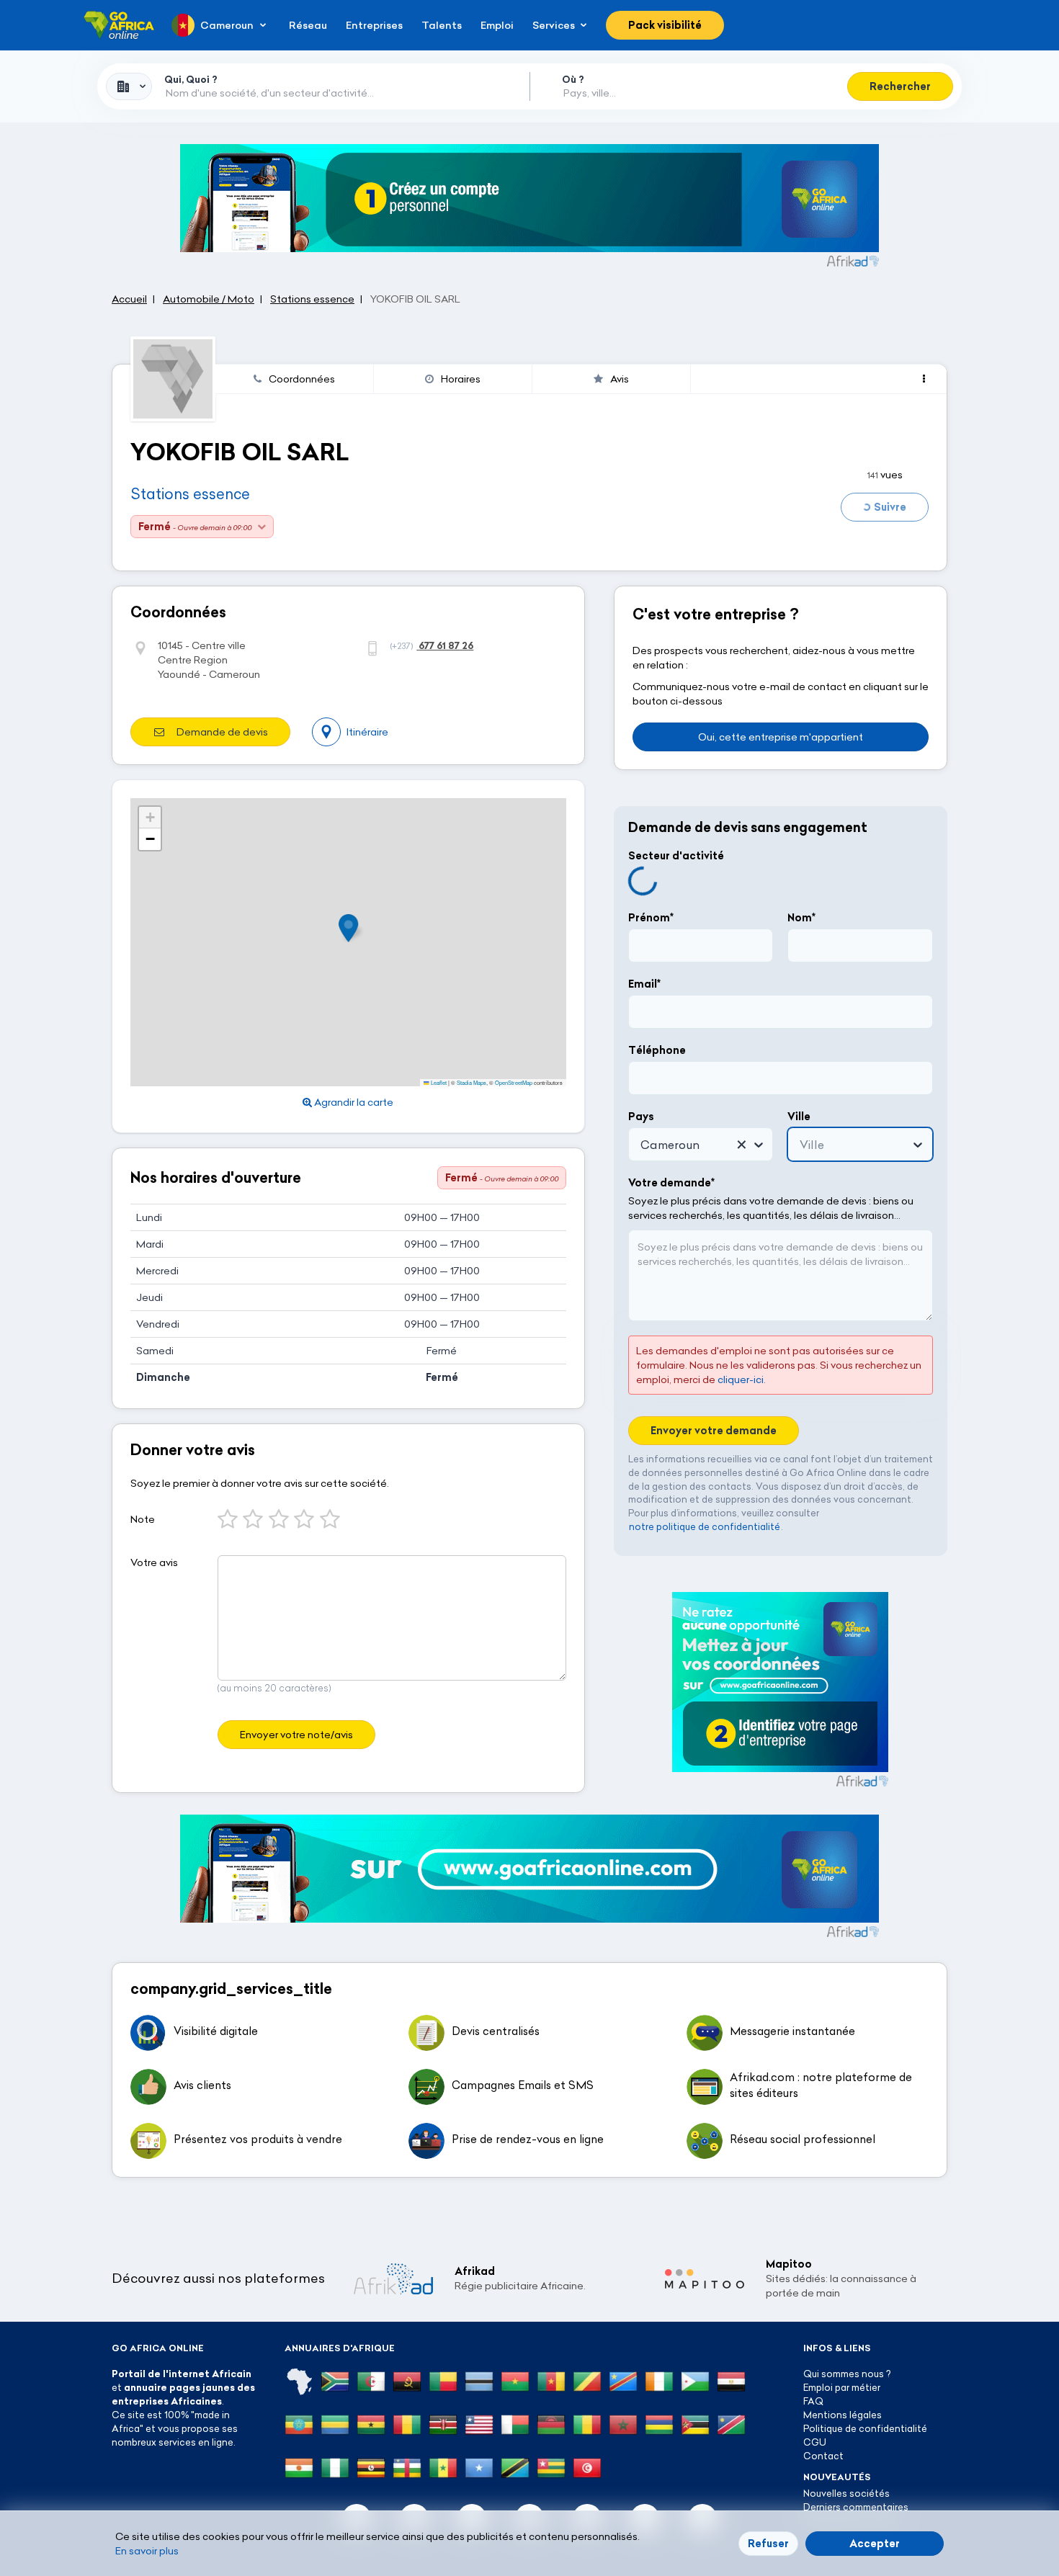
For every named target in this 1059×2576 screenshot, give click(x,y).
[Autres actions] (924, 379)
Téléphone (657, 1050)
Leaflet (438, 1082)
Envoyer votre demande (714, 1431)
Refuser (768, 2544)
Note (143, 1519)
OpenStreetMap (514, 1082)
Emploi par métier (842, 2387)
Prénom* (651, 918)
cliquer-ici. (742, 1379)
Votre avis (154, 1562)
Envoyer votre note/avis (296, 1735)
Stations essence (190, 494)
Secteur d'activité (676, 856)
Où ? (573, 79)
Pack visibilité (665, 25)
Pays (641, 1117)
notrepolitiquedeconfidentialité (705, 1526)
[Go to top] (998, 2497)
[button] (353, 928)
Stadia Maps (472, 1082)
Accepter (875, 2544)
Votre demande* (671, 1183)
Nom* (801, 918)
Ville (799, 1117)
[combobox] (129, 86)
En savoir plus (147, 2551)
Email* (644, 984)
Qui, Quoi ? (191, 79)
